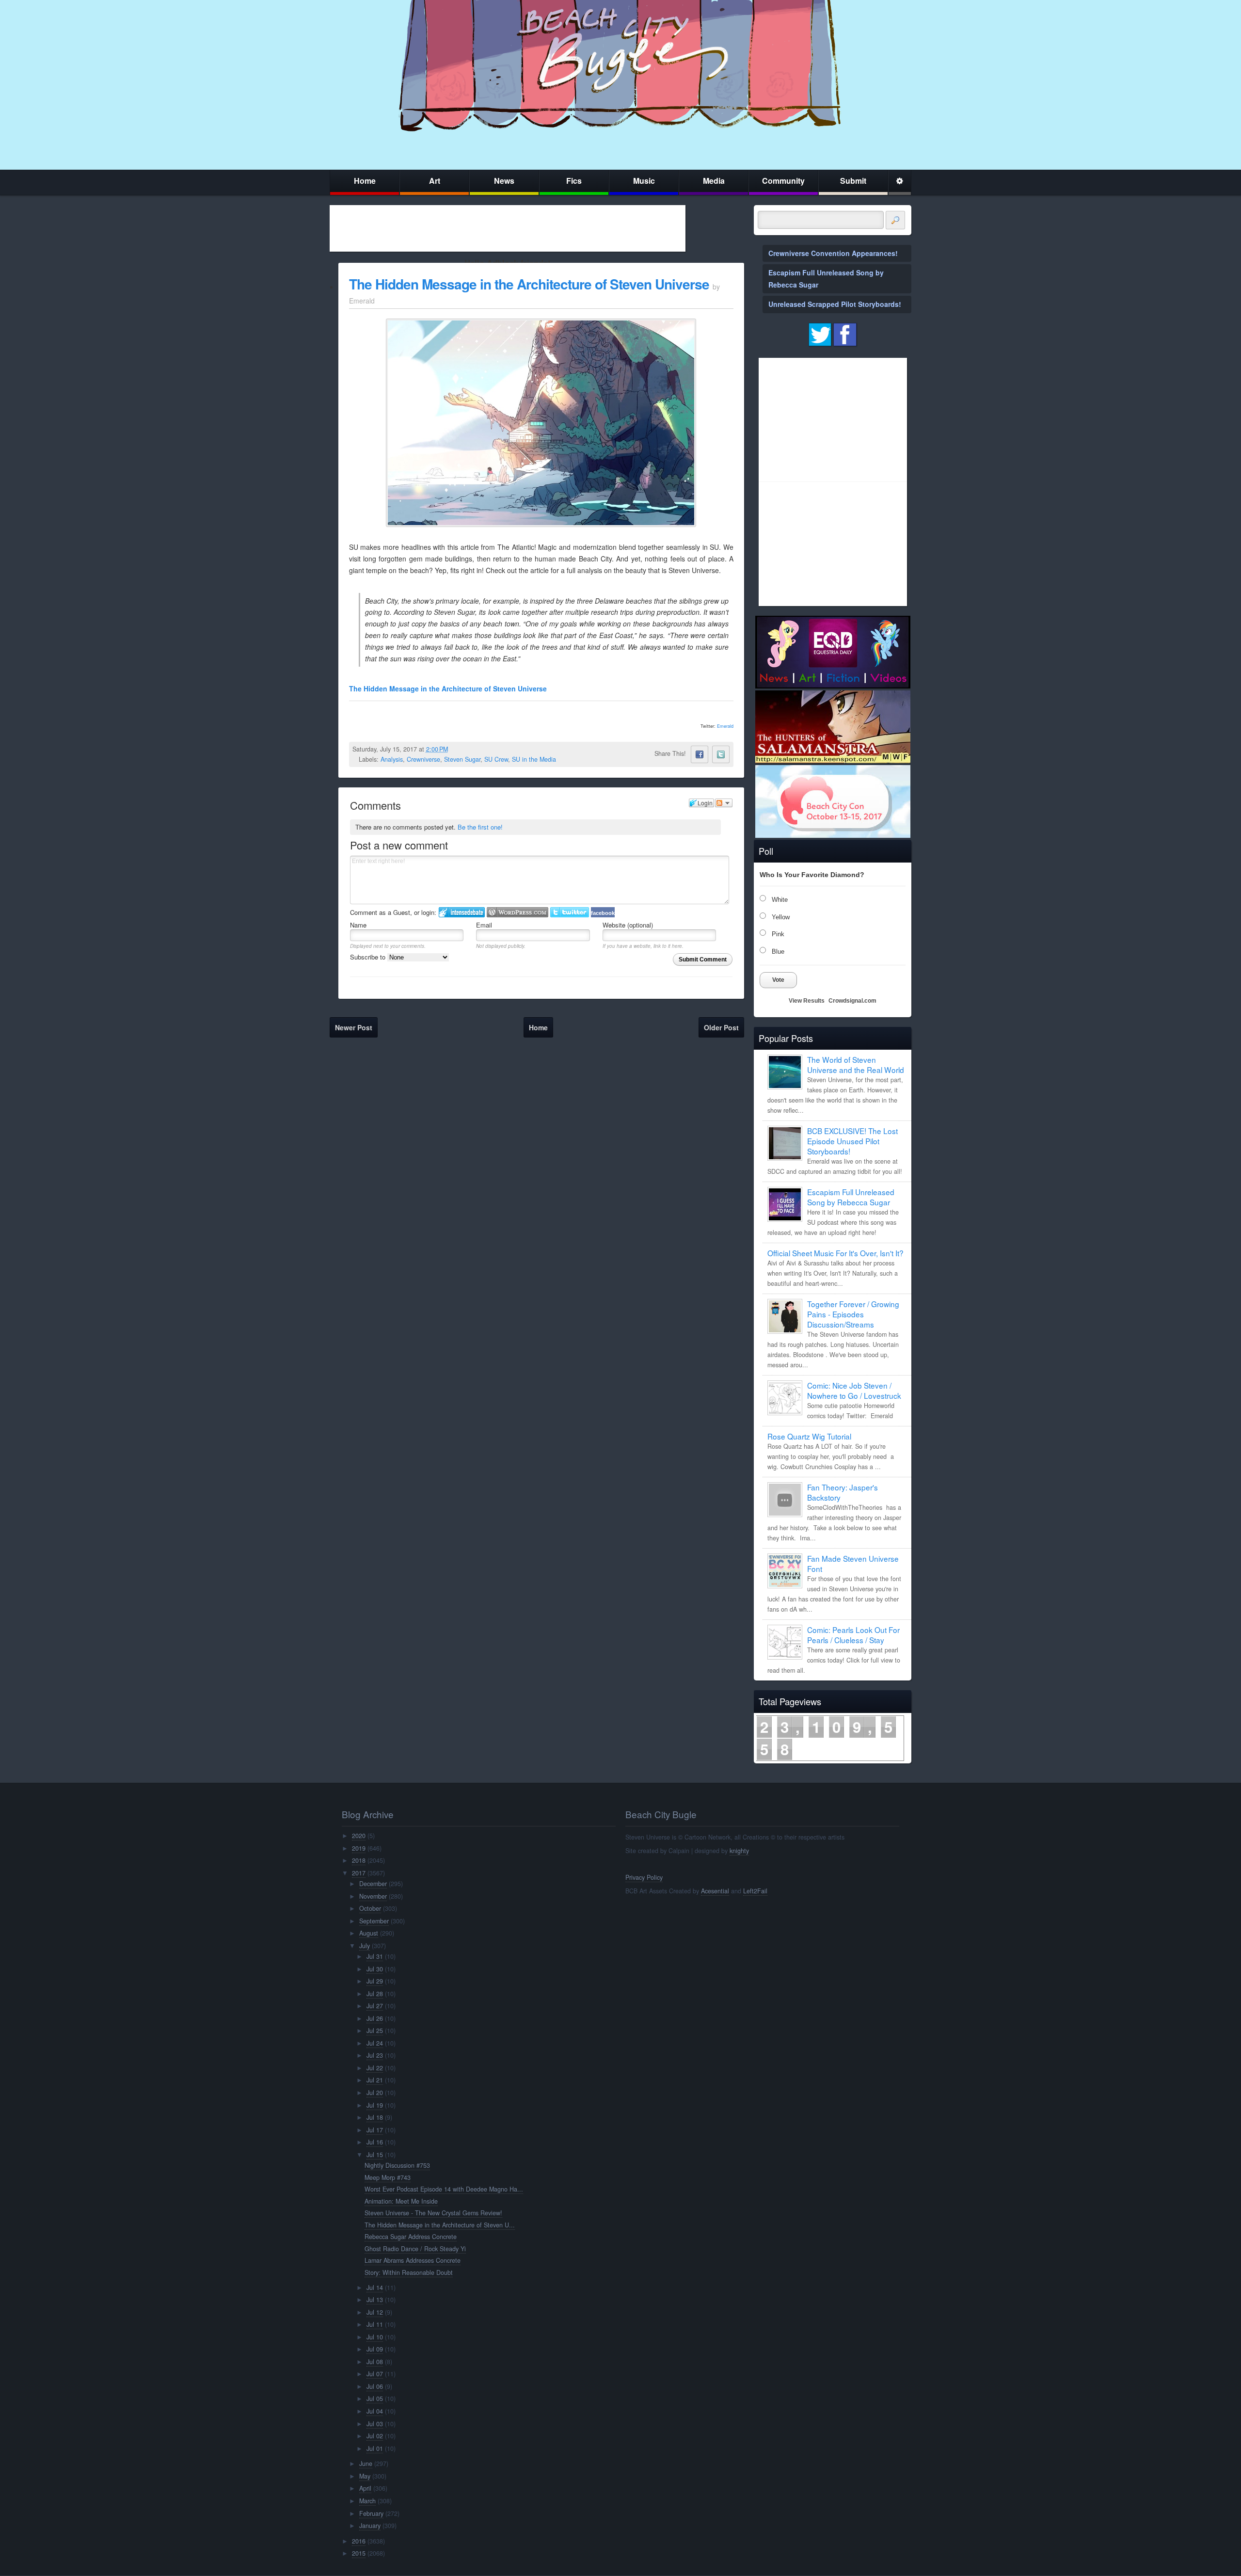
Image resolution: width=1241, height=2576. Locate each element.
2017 (359, 1873)
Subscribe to (369, 957)
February (371, 2513)
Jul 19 (375, 2105)
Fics (574, 181)
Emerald (725, 726)
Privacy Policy (644, 1877)
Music (644, 181)
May (365, 2476)
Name (358, 925)
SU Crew (496, 759)
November (373, 1896)
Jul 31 (375, 1956)
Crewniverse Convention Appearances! (833, 253)
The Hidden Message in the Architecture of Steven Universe (529, 284)
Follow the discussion (724, 803)
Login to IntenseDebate (462, 912)
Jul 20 (375, 2093)
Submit (853, 181)
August (369, 1933)
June (366, 2464)
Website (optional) (628, 925)
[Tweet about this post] (721, 754)
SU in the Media (534, 759)
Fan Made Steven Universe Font (853, 1563)
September (374, 1921)
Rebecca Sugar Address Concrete (411, 2237)
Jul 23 (375, 2055)
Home (365, 181)
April (365, 2488)
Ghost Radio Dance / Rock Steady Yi (415, 2249)
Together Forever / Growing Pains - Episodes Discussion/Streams (853, 1314)
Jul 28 (375, 1994)
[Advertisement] (508, 228)
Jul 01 (375, 2448)
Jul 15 (375, 2155)
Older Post (721, 1027)
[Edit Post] (456, 749)
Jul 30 (375, 1969)
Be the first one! (480, 827)
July (365, 1946)
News (504, 181)
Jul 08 (375, 2362)
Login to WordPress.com (517, 912)
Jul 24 (375, 2043)
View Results (807, 1001)
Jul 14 (375, 2288)
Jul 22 (375, 2068)
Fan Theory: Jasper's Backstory (843, 1492)
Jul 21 (375, 2080)
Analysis (392, 759)
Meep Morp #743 (388, 2177)
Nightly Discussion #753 (397, 2165)
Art (435, 181)
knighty (739, 1851)
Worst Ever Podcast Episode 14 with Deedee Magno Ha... (444, 2189)
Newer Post (354, 1027)
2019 (359, 1848)
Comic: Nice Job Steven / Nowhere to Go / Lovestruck (854, 1390)
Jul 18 (375, 2117)
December (373, 1884)
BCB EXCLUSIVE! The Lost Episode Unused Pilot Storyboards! (852, 1141)
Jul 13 (375, 2300)
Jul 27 (375, 2006)
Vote (778, 980)
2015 (359, 2553)
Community (783, 181)
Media (714, 181)
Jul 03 (375, 2424)
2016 (359, 2541)
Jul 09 (375, 2349)
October (370, 1908)
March (367, 2501)
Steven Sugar (462, 759)
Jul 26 (375, 2018)
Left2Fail (755, 1891)
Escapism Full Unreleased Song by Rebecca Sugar (851, 1197)
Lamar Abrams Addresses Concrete (413, 2260)
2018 (359, 1860)
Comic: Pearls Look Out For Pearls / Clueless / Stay (853, 1635)
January (370, 2526)
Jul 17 (375, 2130)
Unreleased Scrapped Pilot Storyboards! (835, 304)
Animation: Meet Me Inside (401, 2201)
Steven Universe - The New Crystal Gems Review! (433, 2213)
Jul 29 (375, 1981)
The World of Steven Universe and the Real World (856, 1064)
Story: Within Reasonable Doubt (409, 2272)
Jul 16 (375, 2142)
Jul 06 (375, 2386)
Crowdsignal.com (852, 1001)
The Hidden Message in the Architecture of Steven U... (440, 2225)
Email (484, 925)
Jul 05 (375, 2399)
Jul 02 (375, 2436)
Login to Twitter (570, 912)
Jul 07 (375, 2374)
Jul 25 (375, 2031)
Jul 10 (375, 2337)
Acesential (715, 1891)
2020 (359, 1836)
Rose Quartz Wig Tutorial (809, 1436)
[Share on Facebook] (700, 754)
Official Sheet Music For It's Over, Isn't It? (835, 1253)
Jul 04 (375, 2411)
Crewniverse (423, 759)
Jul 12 (375, 2312)
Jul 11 (375, 2324)
